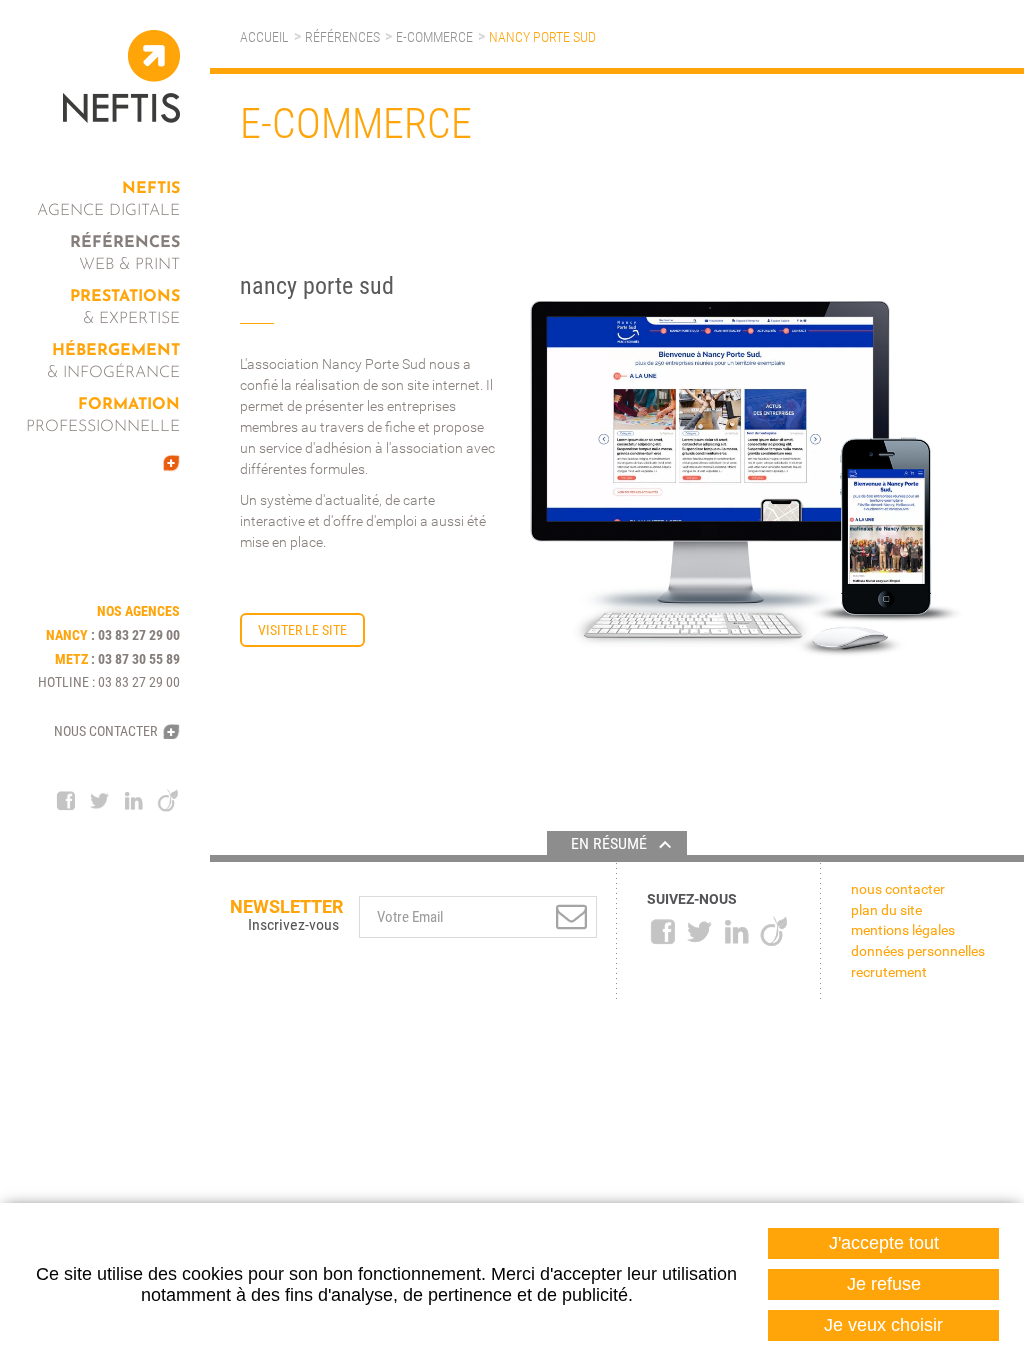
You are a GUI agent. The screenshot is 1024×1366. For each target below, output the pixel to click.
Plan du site (886, 910)
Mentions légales (903, 930)
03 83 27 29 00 (139, 635)
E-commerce (434, 37)
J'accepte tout (884, 1243)
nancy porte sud (542, 37)
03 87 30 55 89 (139, 659)
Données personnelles (918, 951)
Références (342, 37)
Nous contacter (105, 731)
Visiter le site (302, 630)
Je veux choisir (883, 1325)
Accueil (264, 37)
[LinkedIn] (134, 801)
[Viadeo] (168, 801)
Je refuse (884, 1284)
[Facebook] (66, 801)
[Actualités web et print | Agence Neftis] (115, 463)
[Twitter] (100, 801)
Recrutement (889, 972)
